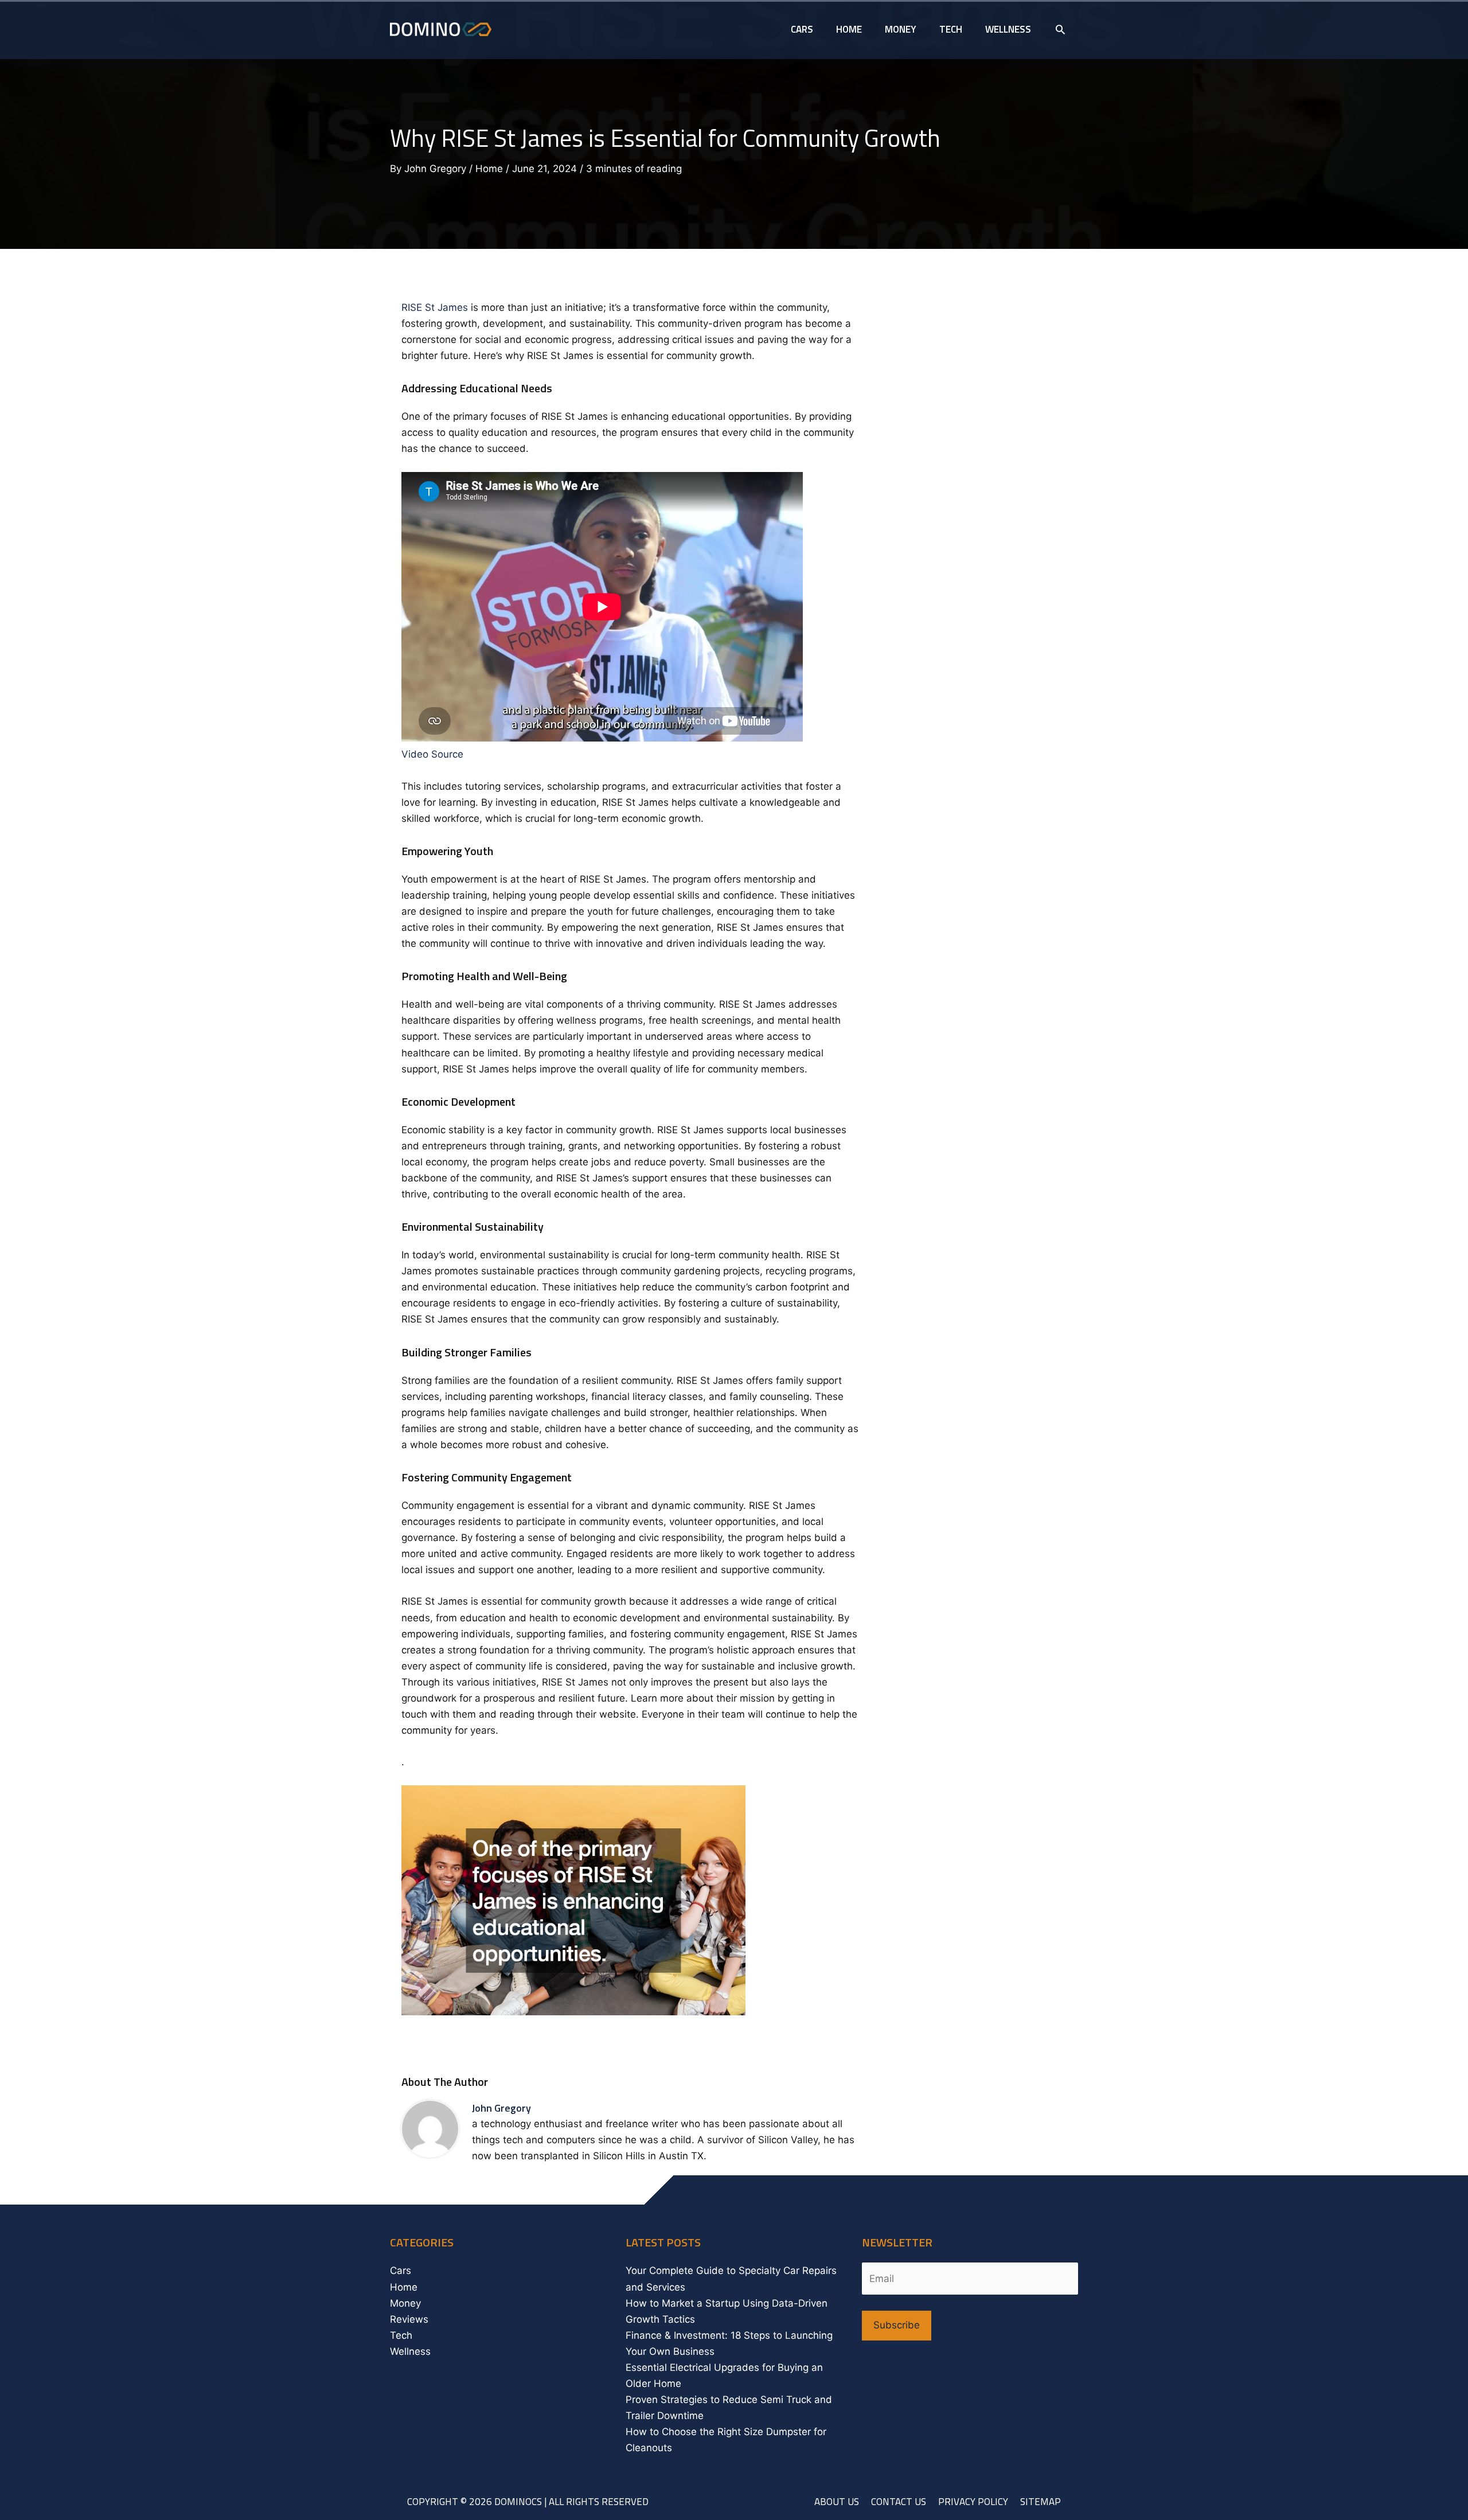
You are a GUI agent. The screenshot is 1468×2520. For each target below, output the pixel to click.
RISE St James (435, 307)
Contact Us (899, 2502)
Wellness (410, 2351)
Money (405, 2303)
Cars (401, 2271)
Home (489, 169)
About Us (837, 2502)
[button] (1060, 29)
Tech (401, 2335)
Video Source (432, 754)
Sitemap (1041, 2502)
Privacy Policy (973, 2502)
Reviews (409, 2319)
